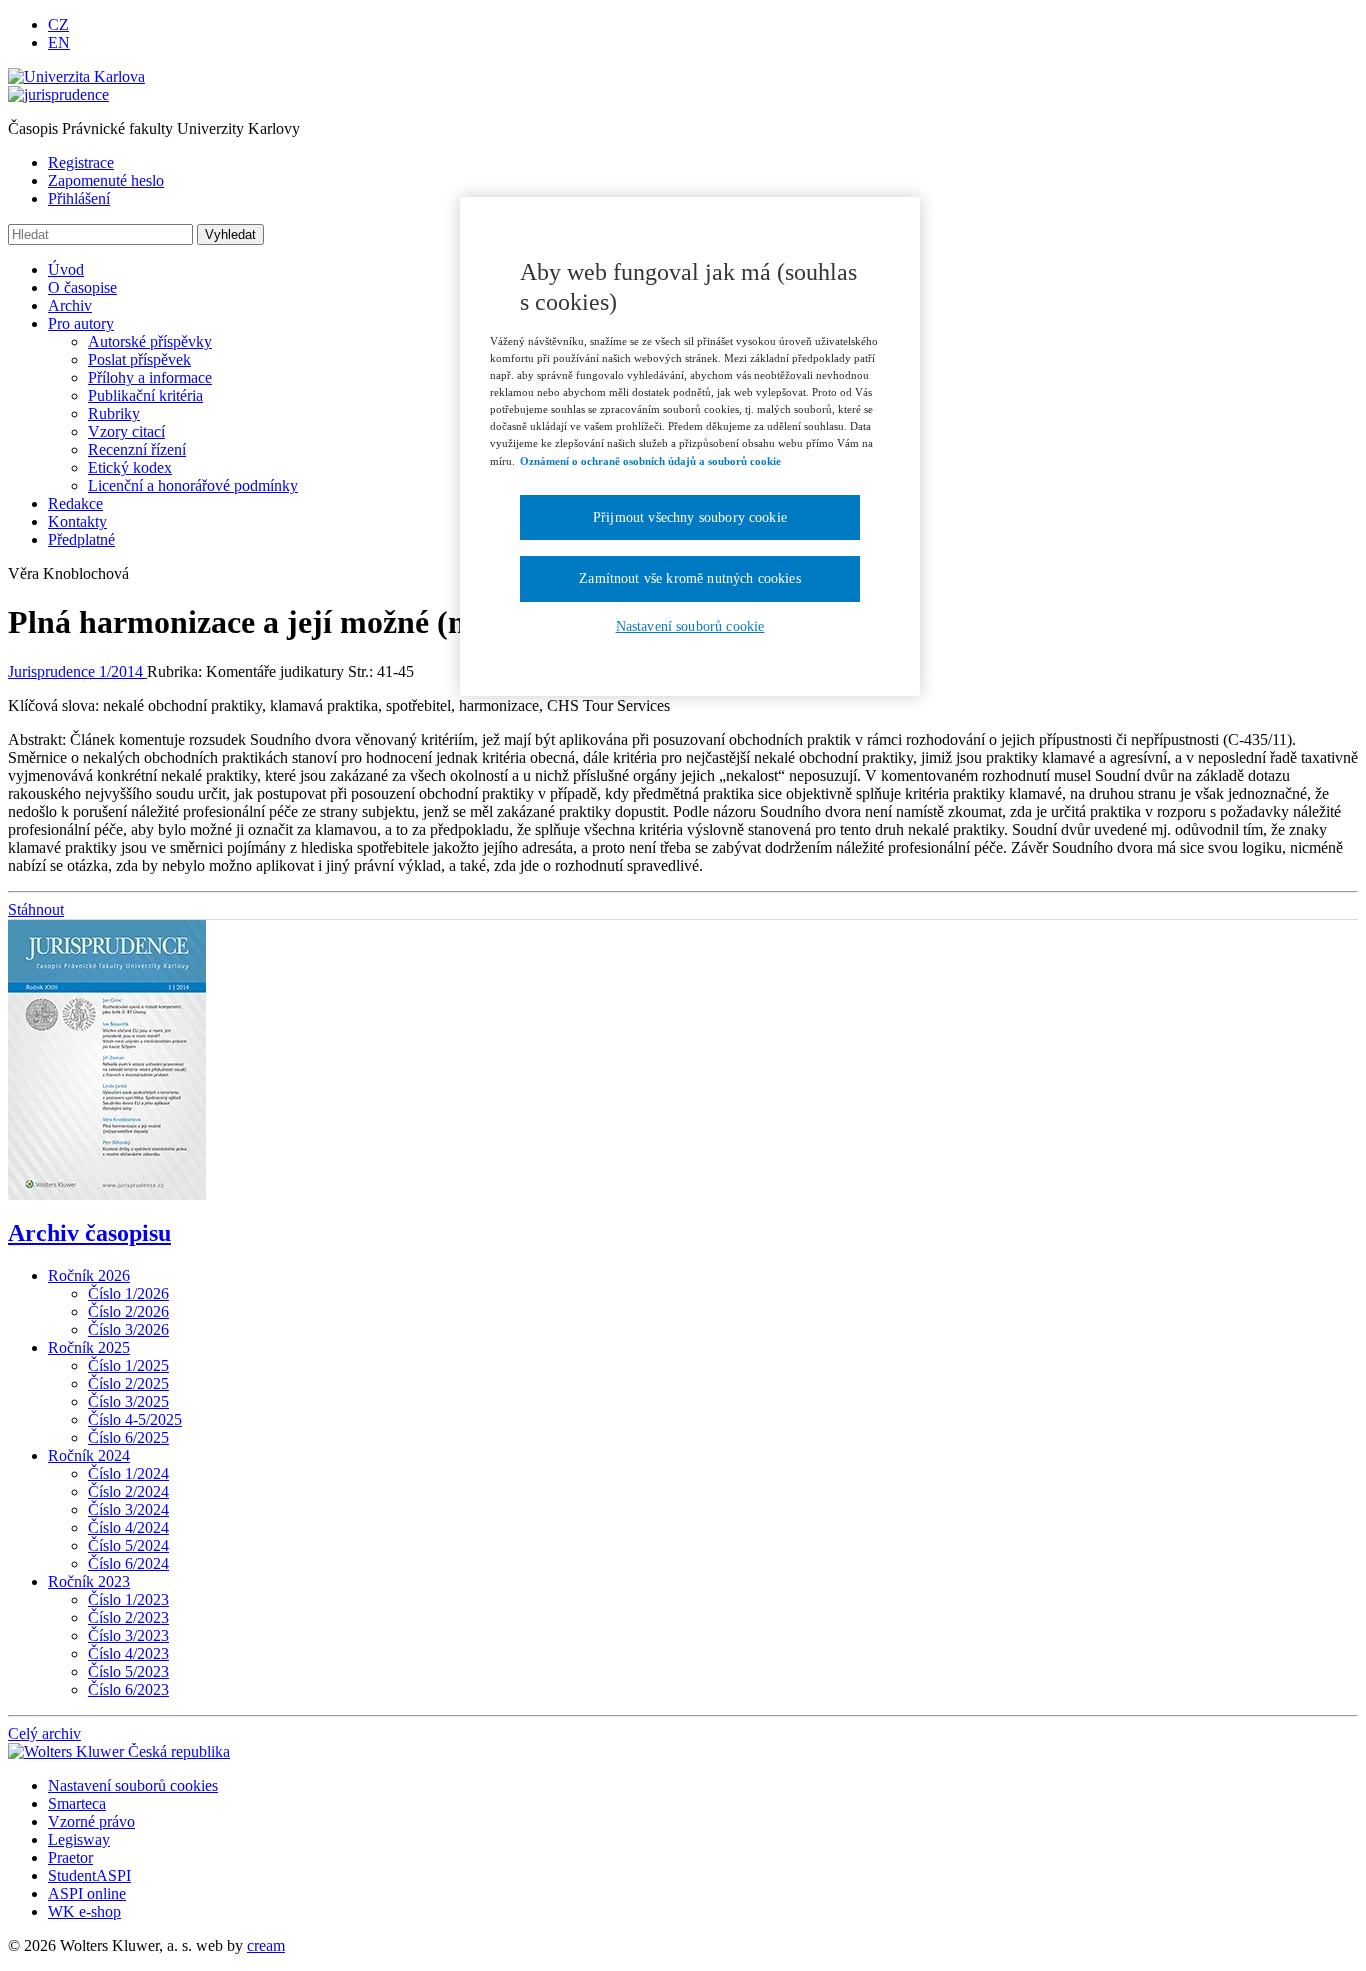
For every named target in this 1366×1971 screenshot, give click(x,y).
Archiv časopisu (89, 1233)
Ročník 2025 (89, 1347)
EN (59, 42)
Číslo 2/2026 (128, 1311)
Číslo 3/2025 (128, 1401)
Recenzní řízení (137, 449)
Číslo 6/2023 (128, 1689)
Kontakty (77, 521)
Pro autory (81, 323)
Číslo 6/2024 (128, 1563)
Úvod (66, 269)
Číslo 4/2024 (128, 1527)
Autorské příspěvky (150, 341)
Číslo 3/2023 (128, 1635)
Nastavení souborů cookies (133, 1785)
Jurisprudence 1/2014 (77, 671)
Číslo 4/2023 (128, 1653)
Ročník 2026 (89, 1275)
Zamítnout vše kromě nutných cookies (690, 578)
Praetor (70, 1857)
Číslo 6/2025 (128, 1437)
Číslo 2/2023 (128, 1617)
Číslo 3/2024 (128, 1509)
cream (266, 1945)
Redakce (75, 503)
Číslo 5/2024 (128, 1545)
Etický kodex (130, 467)
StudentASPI (89, 1875)
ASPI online (87, 1893)
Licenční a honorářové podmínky (193, 485)
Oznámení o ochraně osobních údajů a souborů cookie (650, 461)
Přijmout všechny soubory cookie (690, 517)
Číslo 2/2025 (128, 1383)
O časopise (82, 287)
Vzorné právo (91, 1821)
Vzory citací (126, 431)
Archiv (70, 305)
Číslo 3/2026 (128, 1329)
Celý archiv (44, 1733)
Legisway (79, 1839)
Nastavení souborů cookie (690, 626)
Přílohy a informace (150, 377)
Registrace (81, 162)
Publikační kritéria (145, 395)
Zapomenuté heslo (106, 180)
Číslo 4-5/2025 (135, 1419)
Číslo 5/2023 (128, 1671)
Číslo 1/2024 (128, 1473)
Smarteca (77, 1803)
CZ (58, 24)
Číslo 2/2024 (128, 1491)
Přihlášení (79, 198)
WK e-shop (84, 1911)
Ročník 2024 (89, 1455)
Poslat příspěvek (139, 359)
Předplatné (81, 539)
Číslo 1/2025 (128, 1365)
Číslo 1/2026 (128, 1293)
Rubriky (114, 413)
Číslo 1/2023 (128, 1599)
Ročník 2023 (89, 1581)
